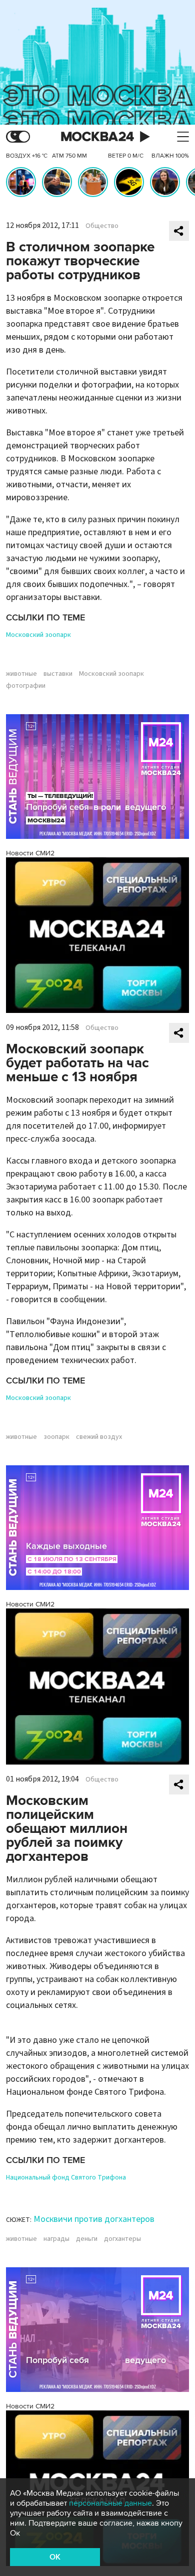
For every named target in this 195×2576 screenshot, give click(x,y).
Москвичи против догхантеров (94, 2219)
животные (21, 674)
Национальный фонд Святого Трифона (66, 2178)
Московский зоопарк (38, 635)
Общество (102, 226)
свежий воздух (99, 1437)
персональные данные (110, 2503)
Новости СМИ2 (30, 853)
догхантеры (122, 2239)
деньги (87, 2239)
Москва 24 (97, 137)
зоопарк (56, 1437)
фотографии (26, 686)
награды (56, 2239)
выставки (58, 674)
